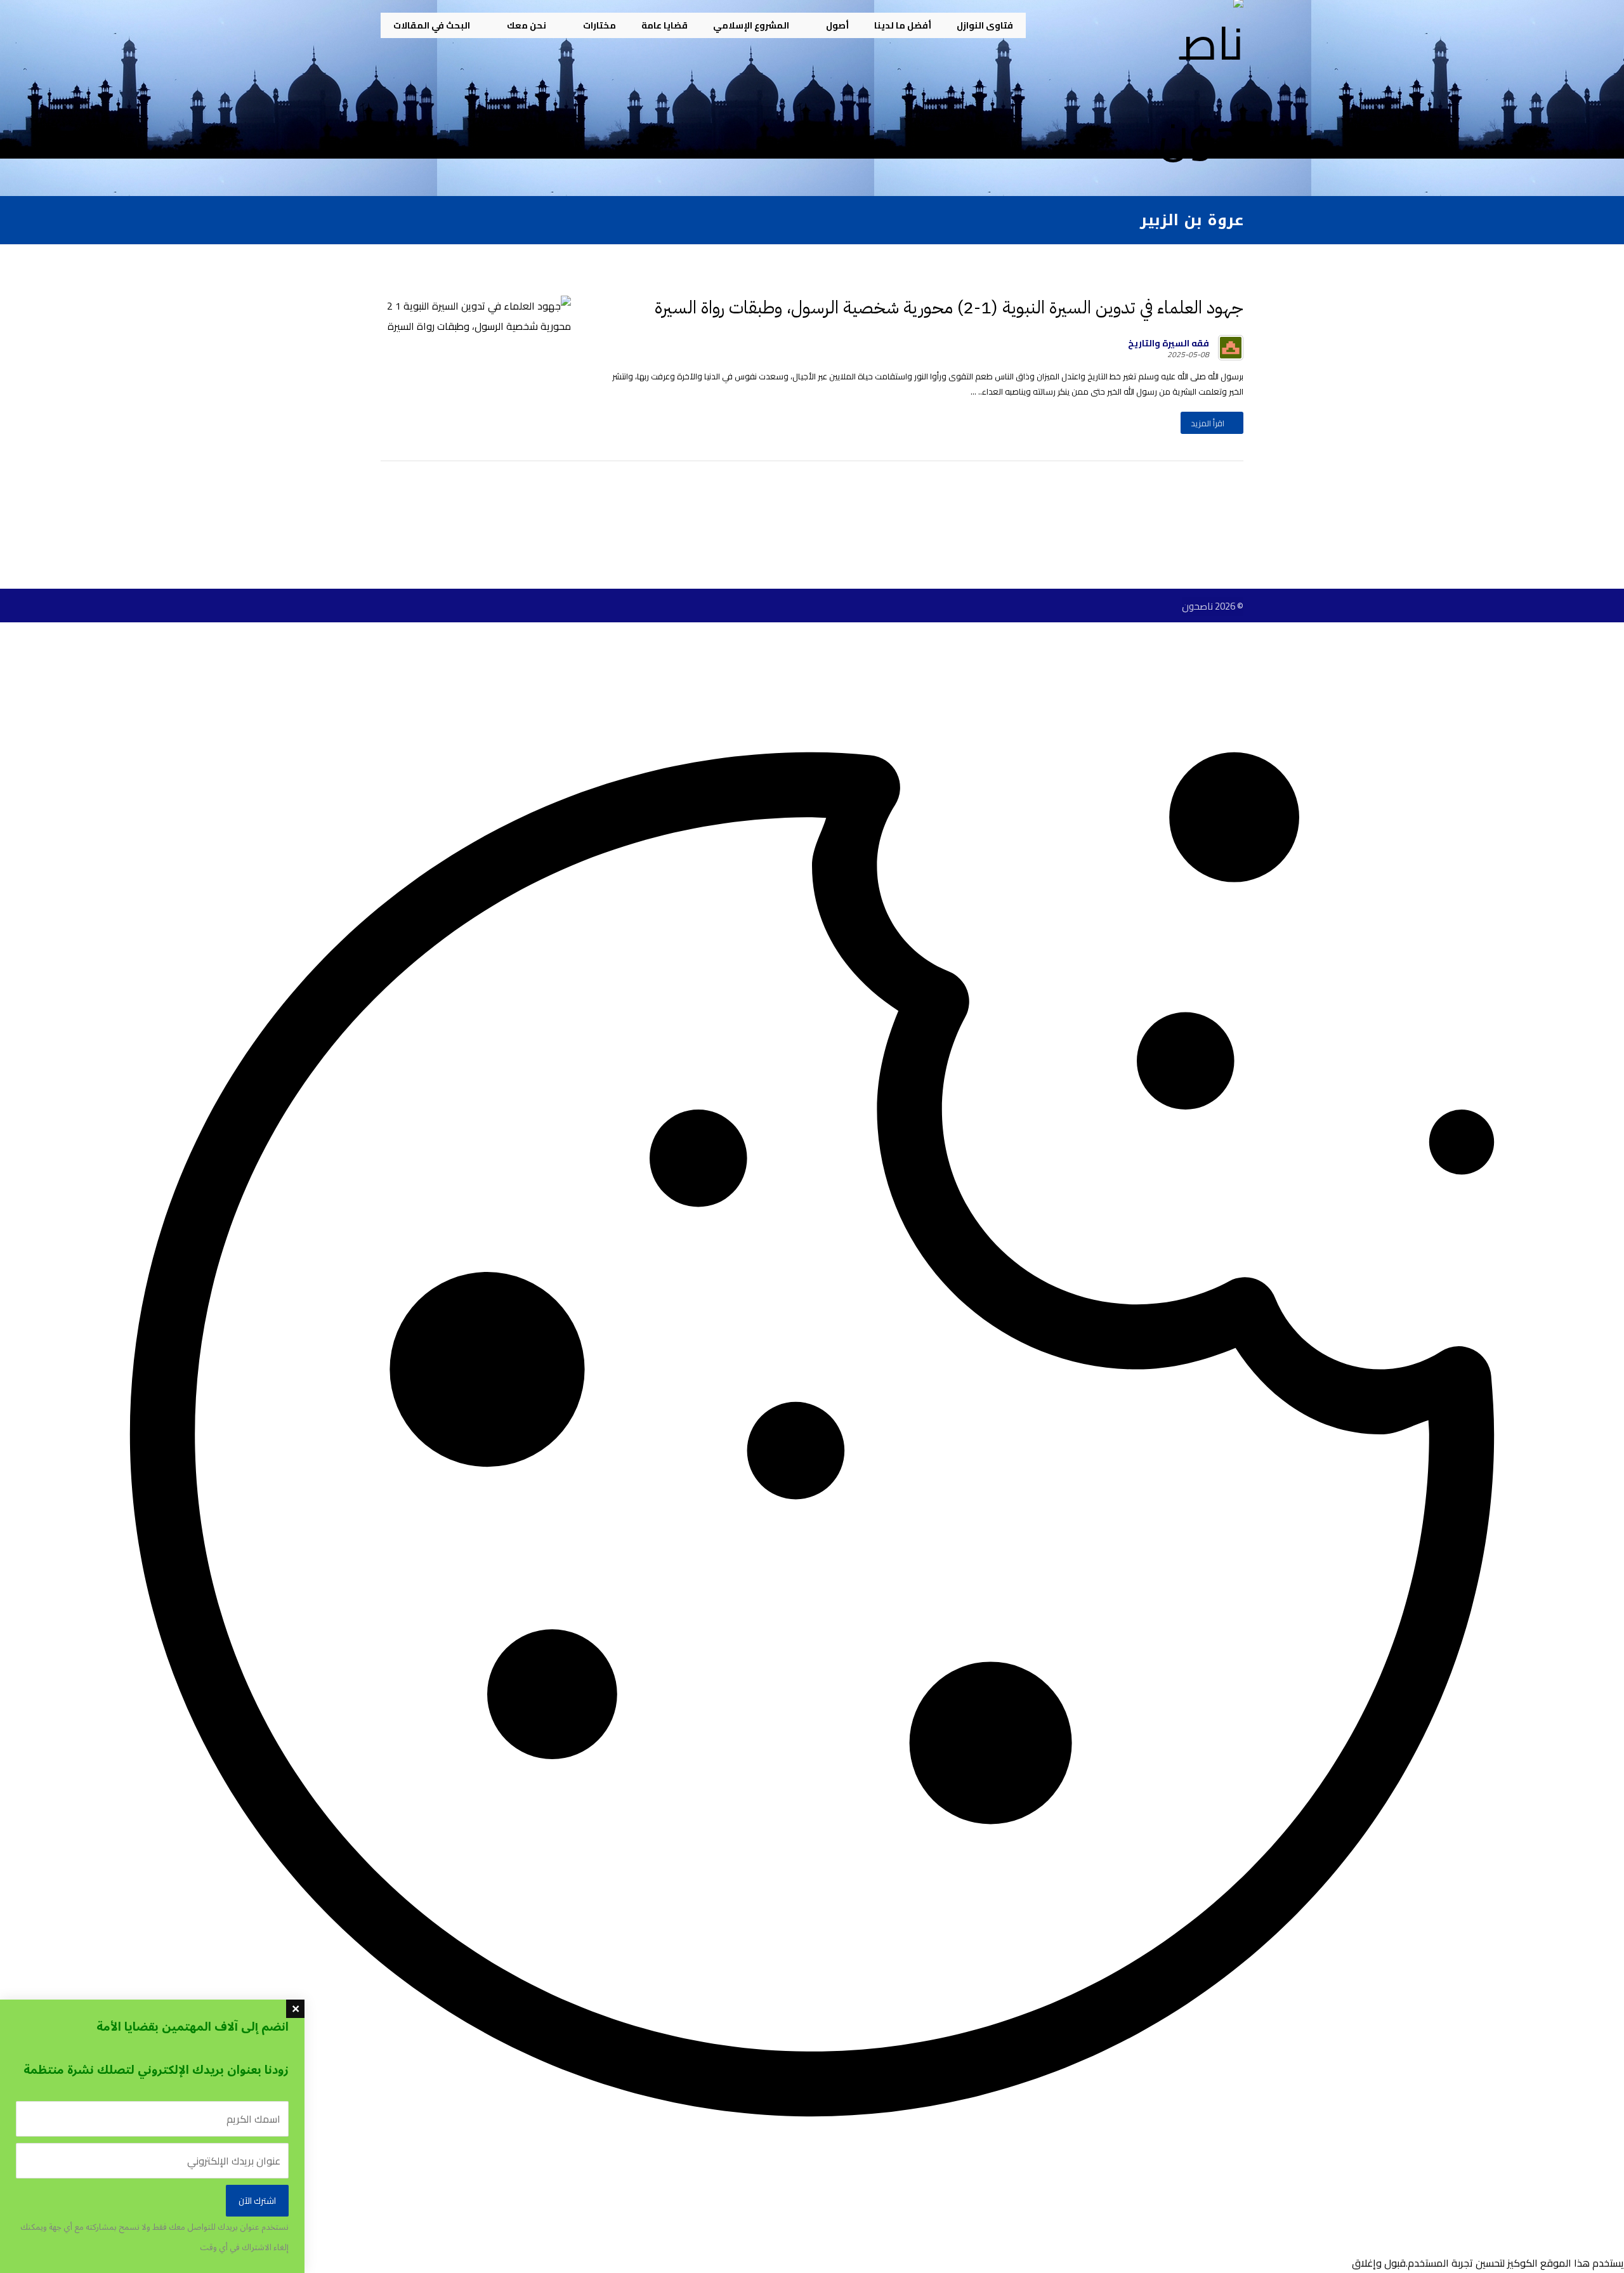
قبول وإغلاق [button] (1379, 2263)
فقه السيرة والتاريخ (1169, 343)
